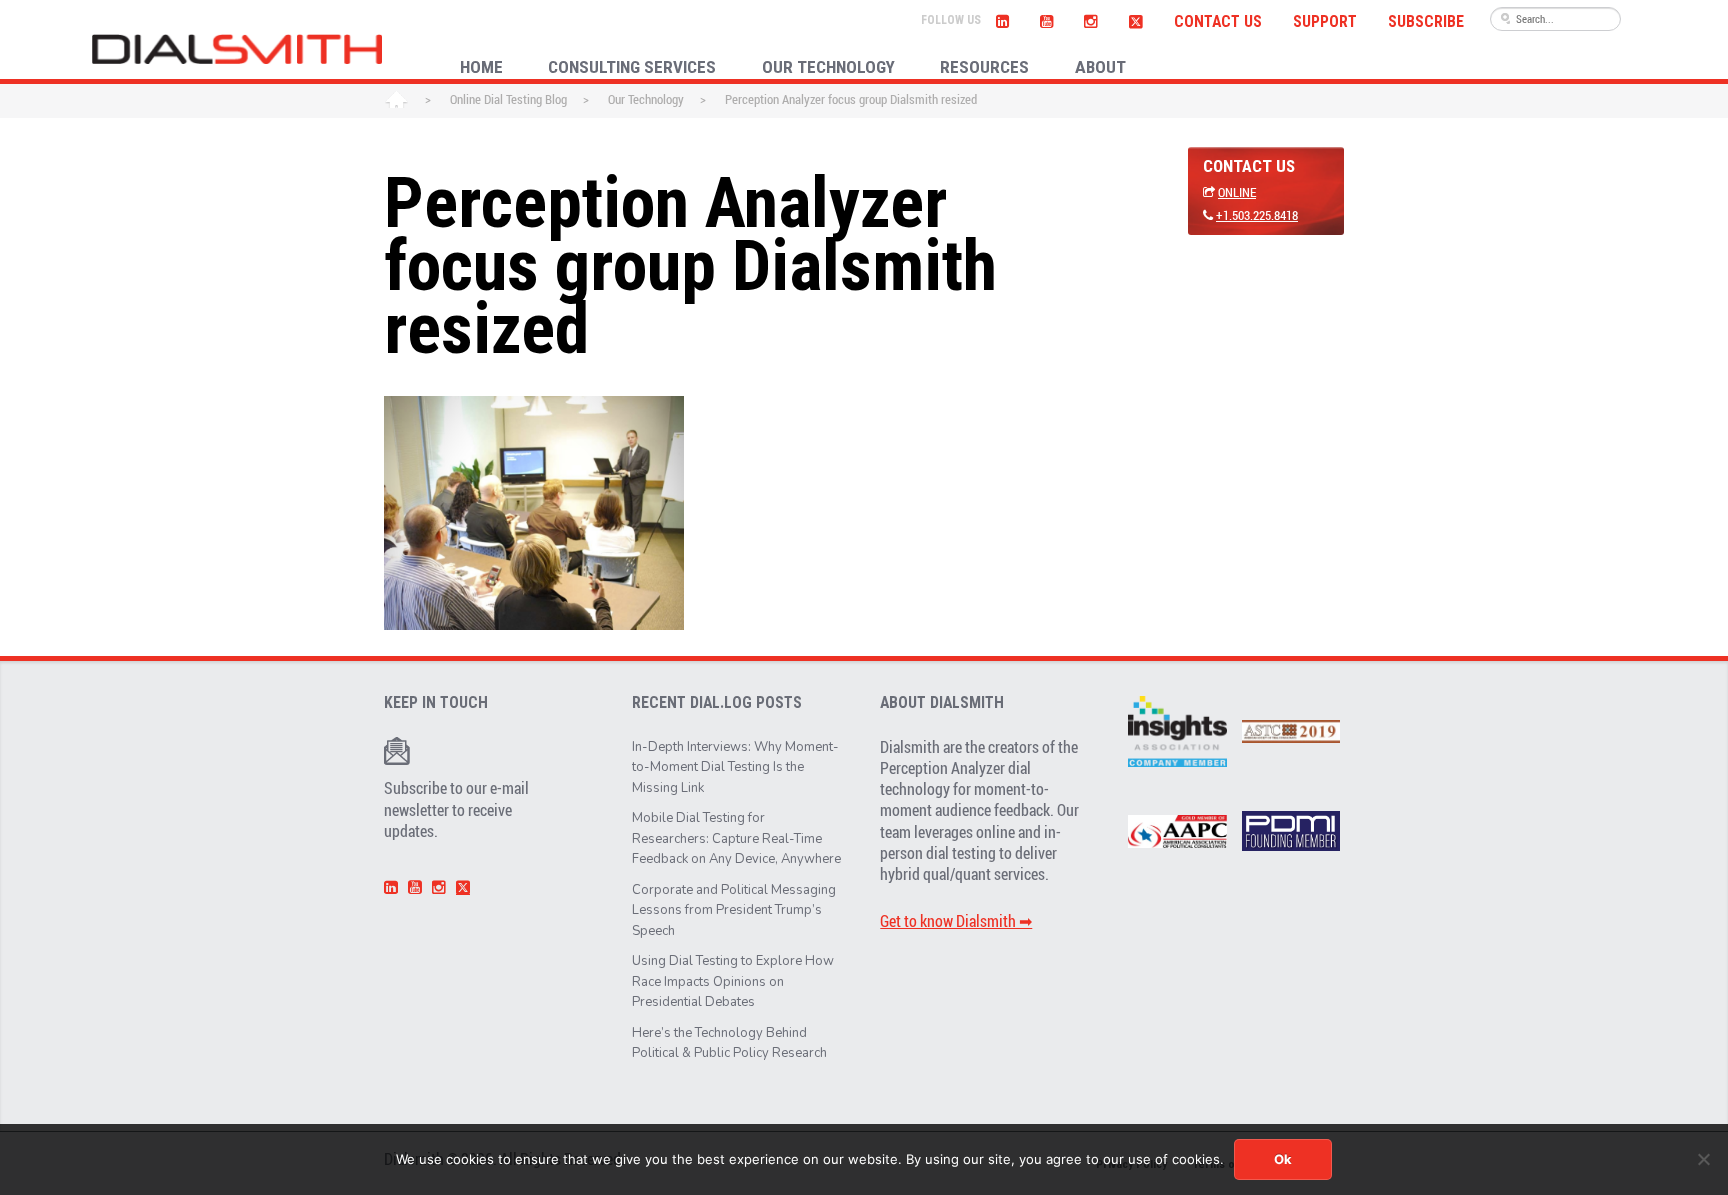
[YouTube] (1047, 19)
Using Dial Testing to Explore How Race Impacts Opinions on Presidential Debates (733, 981)
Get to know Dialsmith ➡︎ (956, 921)
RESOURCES (984, 67)
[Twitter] (1135, 19)
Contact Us (1218, 22)
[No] (1703, 1159)
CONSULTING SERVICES (632, 67)
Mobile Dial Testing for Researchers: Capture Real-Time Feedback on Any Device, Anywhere (736, 838)
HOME (481, 67)
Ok (1283, 1159)
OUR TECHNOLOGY (828, 67)
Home (396, 101)
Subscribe (1426, 22)
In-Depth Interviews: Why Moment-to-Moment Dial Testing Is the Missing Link (735, 767)
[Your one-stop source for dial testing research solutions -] (237, 49)
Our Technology (646, 99)
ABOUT (1100, 67)
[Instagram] (1091, 19)
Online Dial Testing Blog (508, 99)
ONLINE (1237, 192)
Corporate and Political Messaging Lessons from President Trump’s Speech (734, 910)
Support (1325, 22)
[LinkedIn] (1003, 19)
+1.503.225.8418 (1257, 215)
